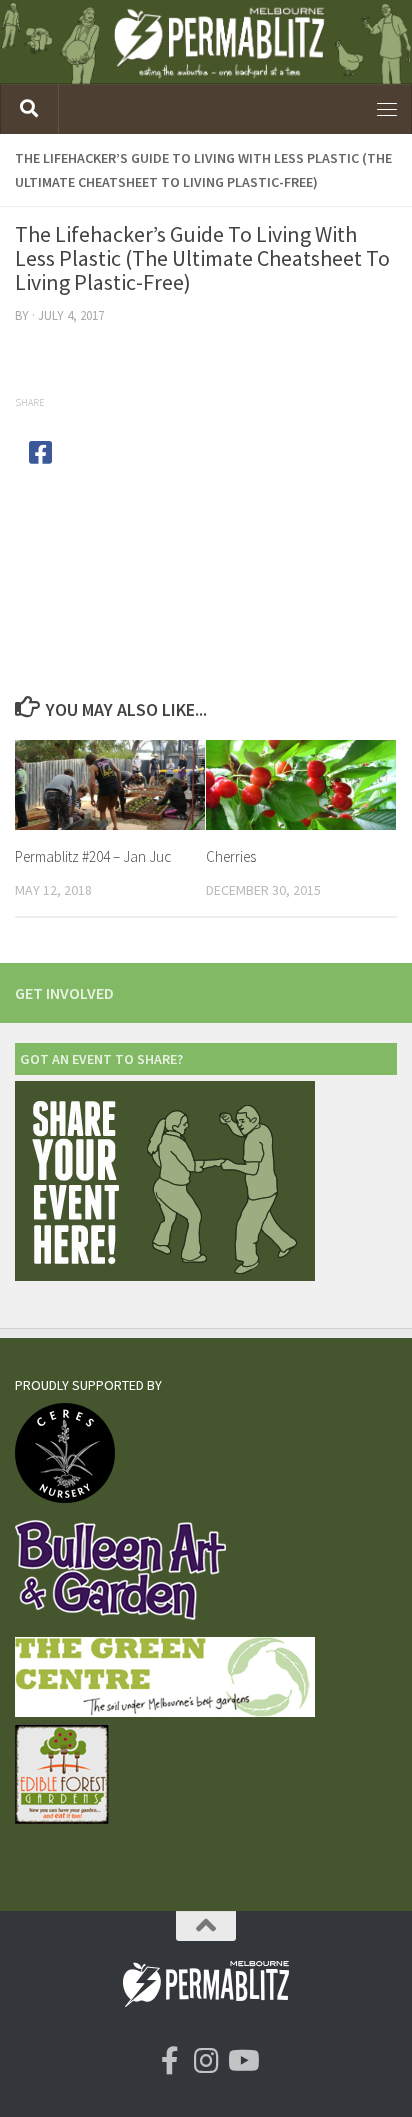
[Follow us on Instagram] (206, 2061)
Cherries (231, 856)
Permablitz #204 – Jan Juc (93, 856)
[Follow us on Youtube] (242, 2061)
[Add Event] (165, 1275)
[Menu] (387, 109)
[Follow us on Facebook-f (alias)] (170, 2061)
